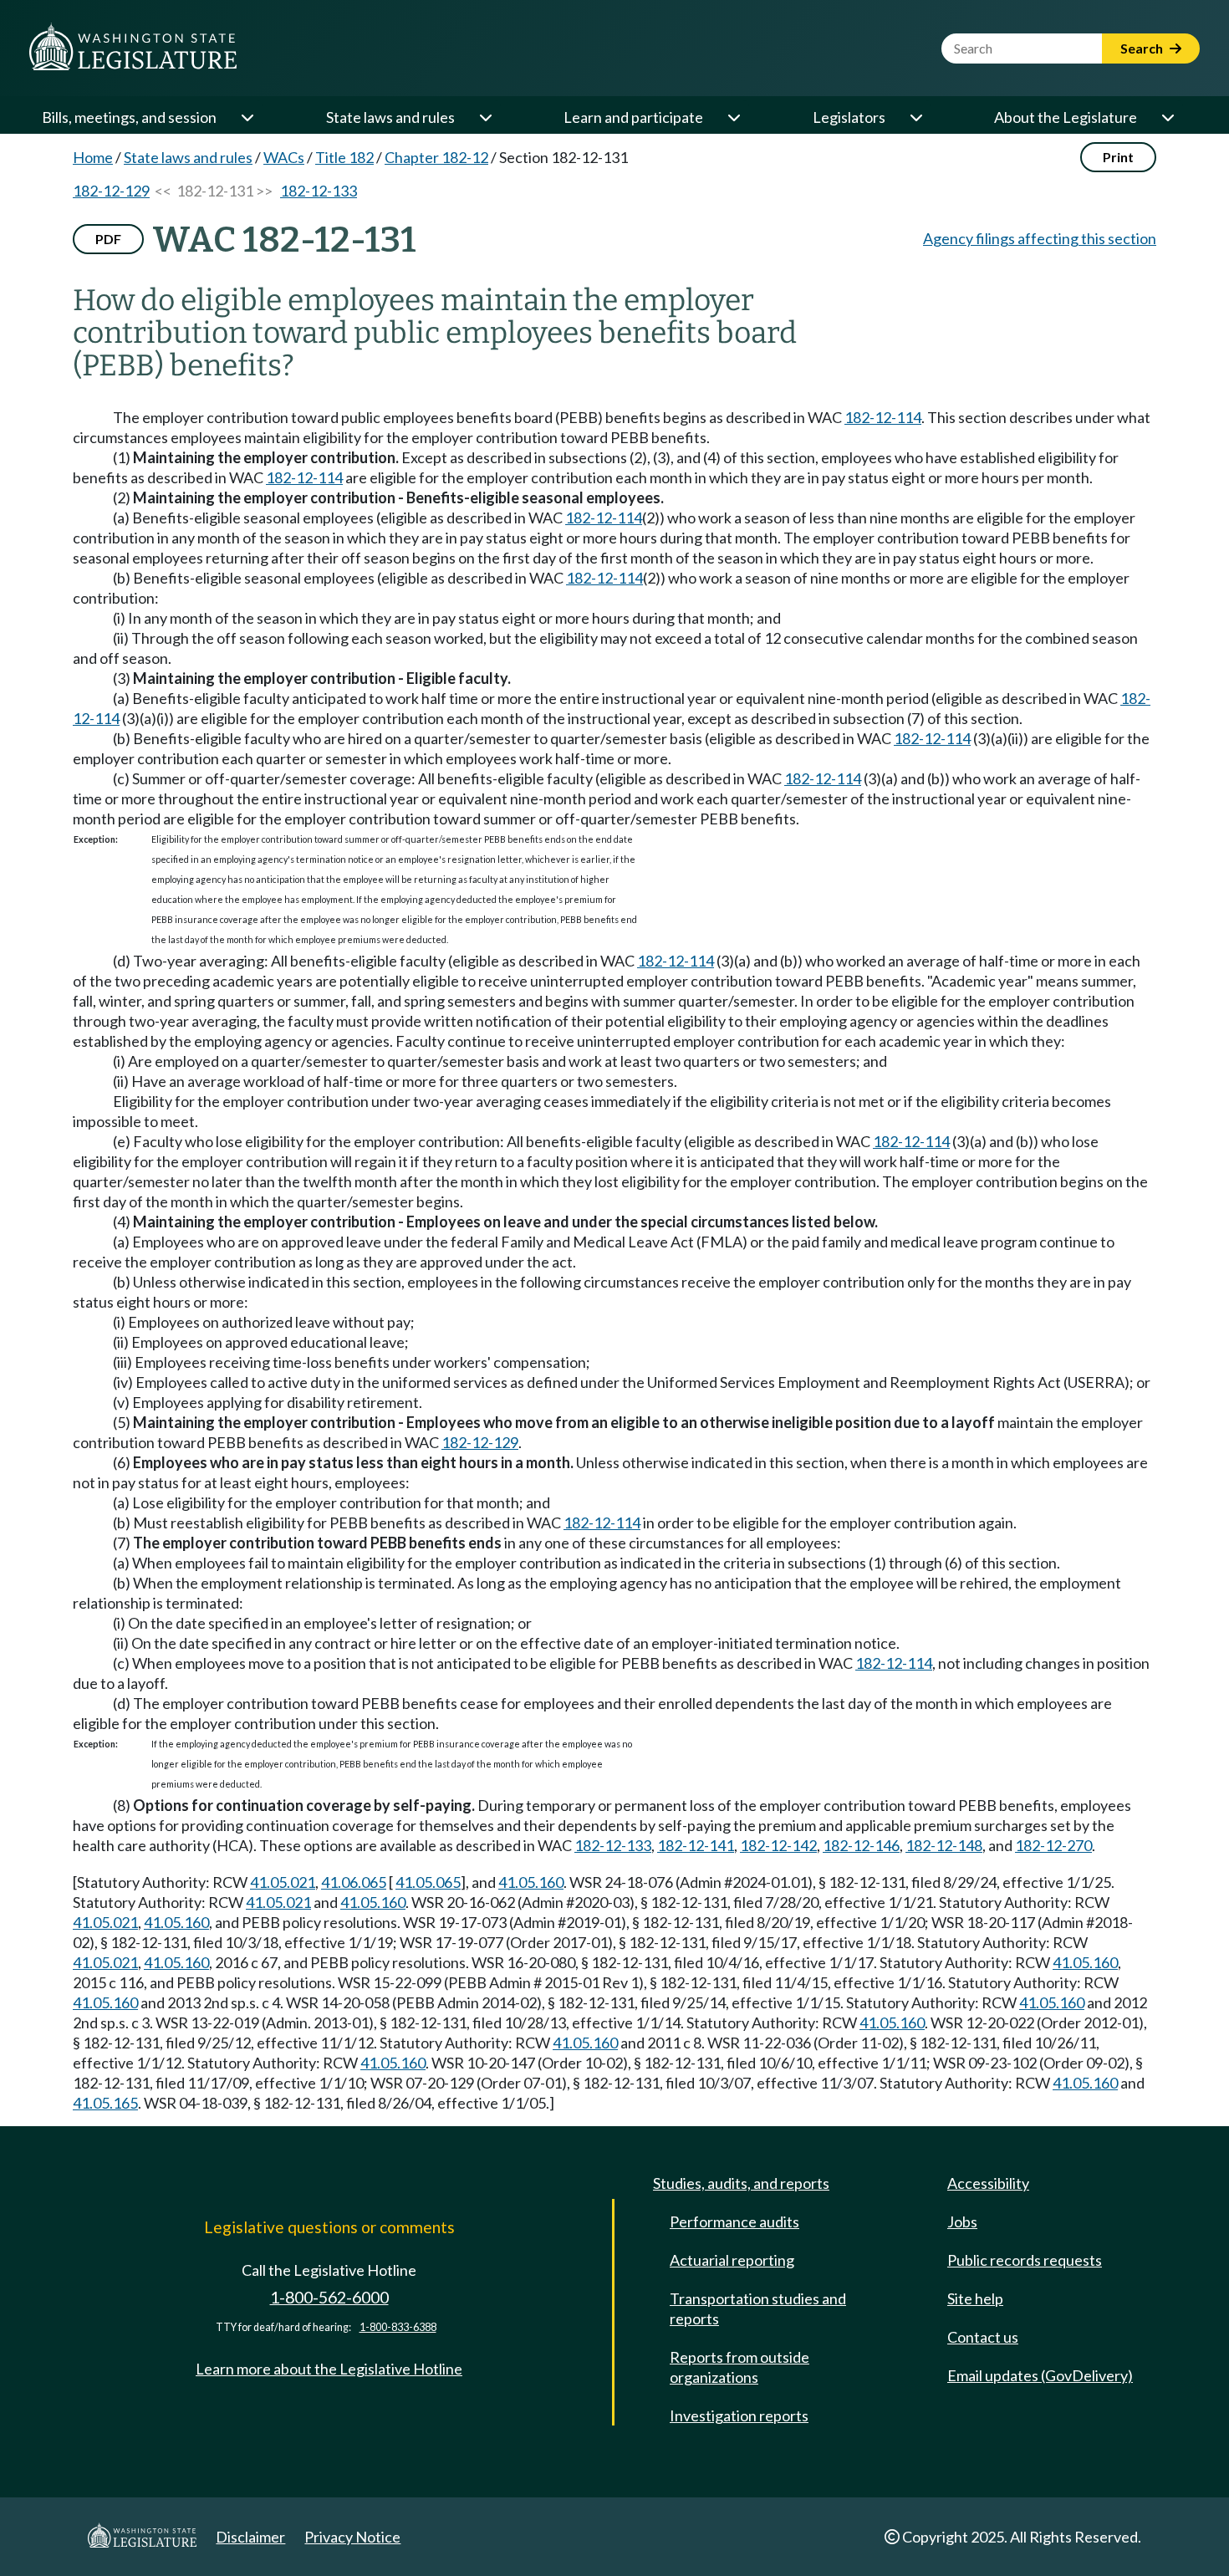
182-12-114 (883, 417)
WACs (284, 157)
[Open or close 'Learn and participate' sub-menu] (733, 117)
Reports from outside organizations (739, 2367)
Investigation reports (739, 2415)
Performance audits (734, 2221)
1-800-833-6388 (398, 2327)
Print (1118, 157)
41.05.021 (283, 1882)
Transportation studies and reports (758, 2308)
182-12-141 (696, 1845)
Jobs (962, 2221)
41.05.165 (105, 2103)
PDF (108, 239)
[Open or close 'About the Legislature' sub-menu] (1167, 117)
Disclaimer (250, 2537)
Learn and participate (633, 117)
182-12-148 (944, 1845)
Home (93, 157)
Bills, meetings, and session (129, 117)
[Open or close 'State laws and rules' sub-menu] (485, 117)
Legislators (849, 117)
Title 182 (344, 157)
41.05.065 (428, 1882)
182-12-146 (861, 1845)
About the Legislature (1066, 117)
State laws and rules (390, 117)
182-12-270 (1053, 1845)
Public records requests (1025, 2260)
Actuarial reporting (732, 2260)
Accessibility (988, 2183)
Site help (975, 2298)
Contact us (983, 2337)
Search (1143, 48)
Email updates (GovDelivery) (1040, 2375)
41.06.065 (354, 1882)
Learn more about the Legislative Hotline (329, 2369)
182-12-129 (111, 191)
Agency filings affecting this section (1040, 238)
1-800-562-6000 (329, 2297)
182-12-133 (319, 191)
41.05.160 (531, 1882)
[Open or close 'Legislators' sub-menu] (915, 117)
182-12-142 (778, 1845)
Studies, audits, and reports (741, 2183)
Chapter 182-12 (436, 157)
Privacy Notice (352, 2537)
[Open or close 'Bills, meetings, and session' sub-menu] (247, 117)
